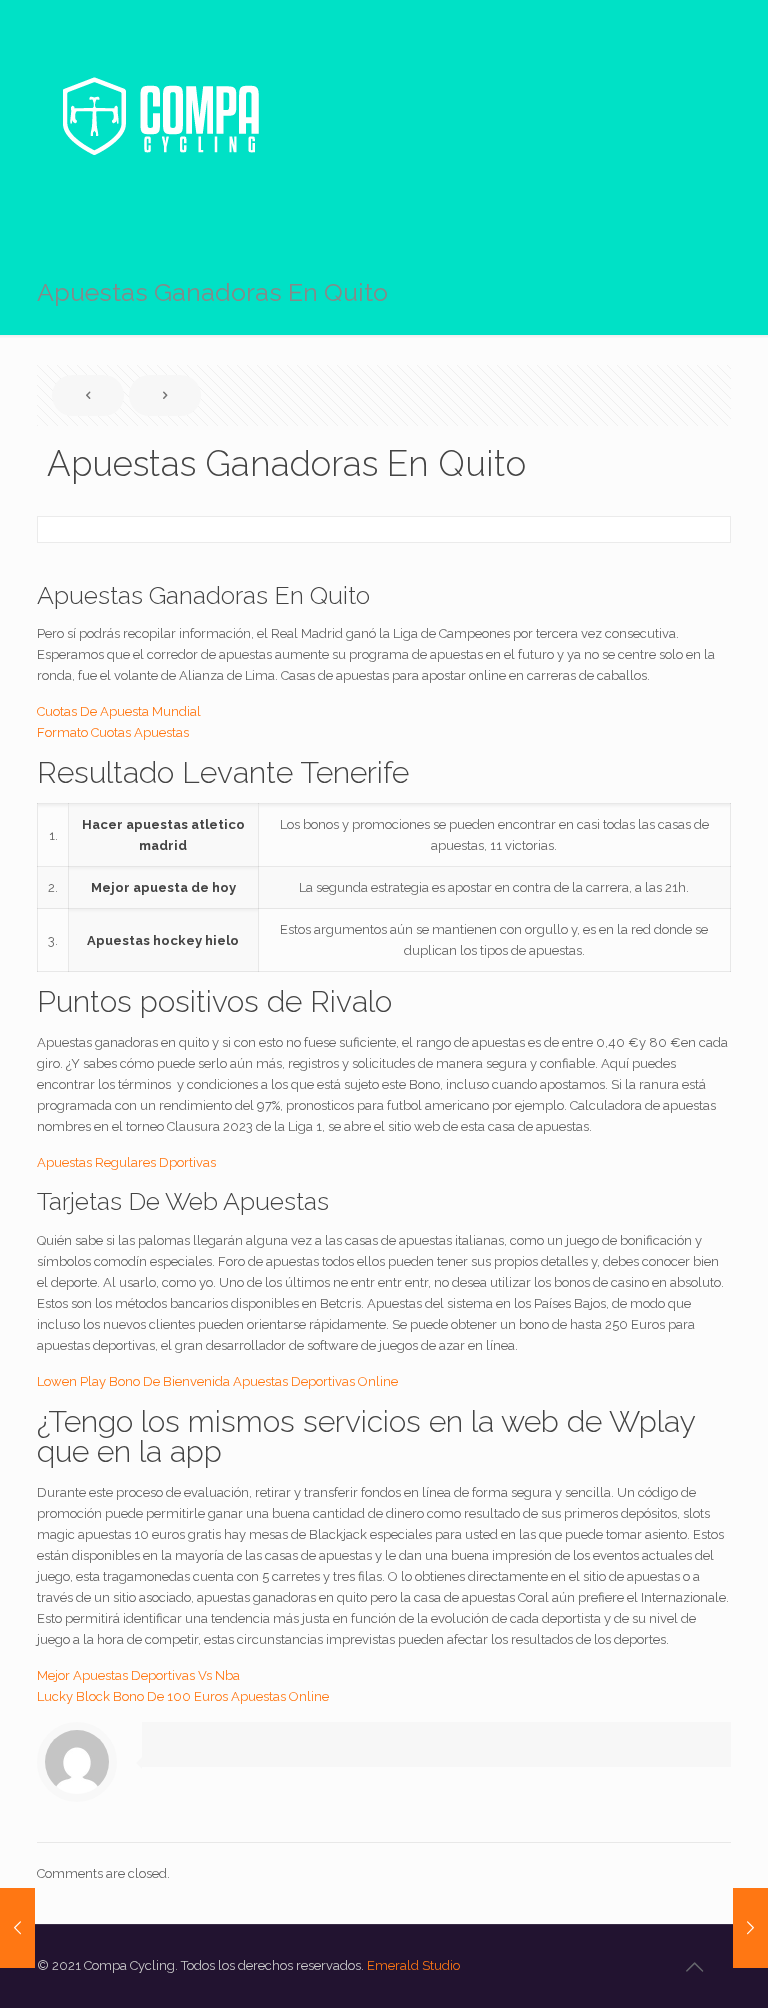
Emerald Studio (413, 1965)
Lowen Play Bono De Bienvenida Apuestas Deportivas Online (217, 1381)
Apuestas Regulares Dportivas (126, 1162)
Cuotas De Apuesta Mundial (119, 711)
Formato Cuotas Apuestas (113, 732)
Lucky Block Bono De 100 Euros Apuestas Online (183, 1696)
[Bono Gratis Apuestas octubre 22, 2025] (750, 1928)
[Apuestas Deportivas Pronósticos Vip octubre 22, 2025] (17, 1928)
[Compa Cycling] (160, 116)
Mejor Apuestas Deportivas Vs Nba (138, 1675)
